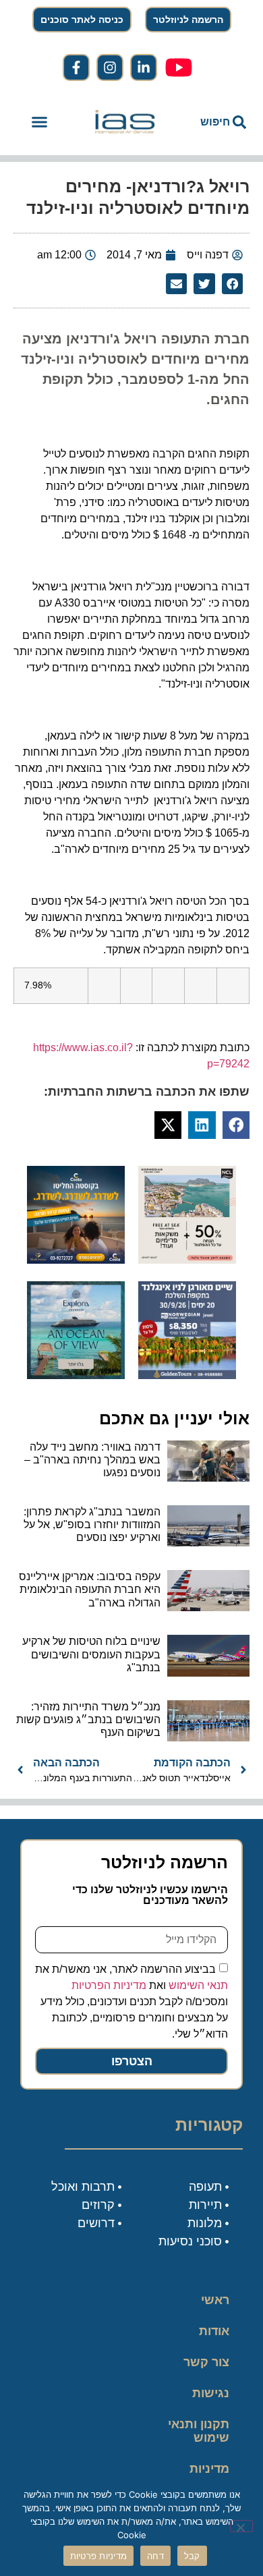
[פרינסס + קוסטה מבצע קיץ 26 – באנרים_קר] (76, 1260)
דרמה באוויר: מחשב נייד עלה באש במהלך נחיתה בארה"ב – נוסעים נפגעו (92, 1460)
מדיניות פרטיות (209, 2475)
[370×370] (187, 1375)
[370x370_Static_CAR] (76, 1375)
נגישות (211, 2393)
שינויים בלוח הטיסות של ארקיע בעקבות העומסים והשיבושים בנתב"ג (91, 1654)
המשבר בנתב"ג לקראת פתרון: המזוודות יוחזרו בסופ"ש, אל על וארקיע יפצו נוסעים (92, 1524)
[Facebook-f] (76, 67)
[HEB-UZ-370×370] (187, 1260)
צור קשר (206, 2362)
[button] (40, 122)
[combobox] (213, 122)
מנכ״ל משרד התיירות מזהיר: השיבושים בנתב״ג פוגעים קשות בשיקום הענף (88, 1719)
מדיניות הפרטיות (109, 1985)
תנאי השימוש (198, 1985)
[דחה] (241, 2526)
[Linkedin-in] (144, 67)
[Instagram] (110, 67)
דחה (155, 2556)
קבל (192, 2556)
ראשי (215, 2300)
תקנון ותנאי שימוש (199, 2431)
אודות (214, 2331)
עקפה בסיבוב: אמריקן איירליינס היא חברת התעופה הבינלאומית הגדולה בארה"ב (90, 1589)
